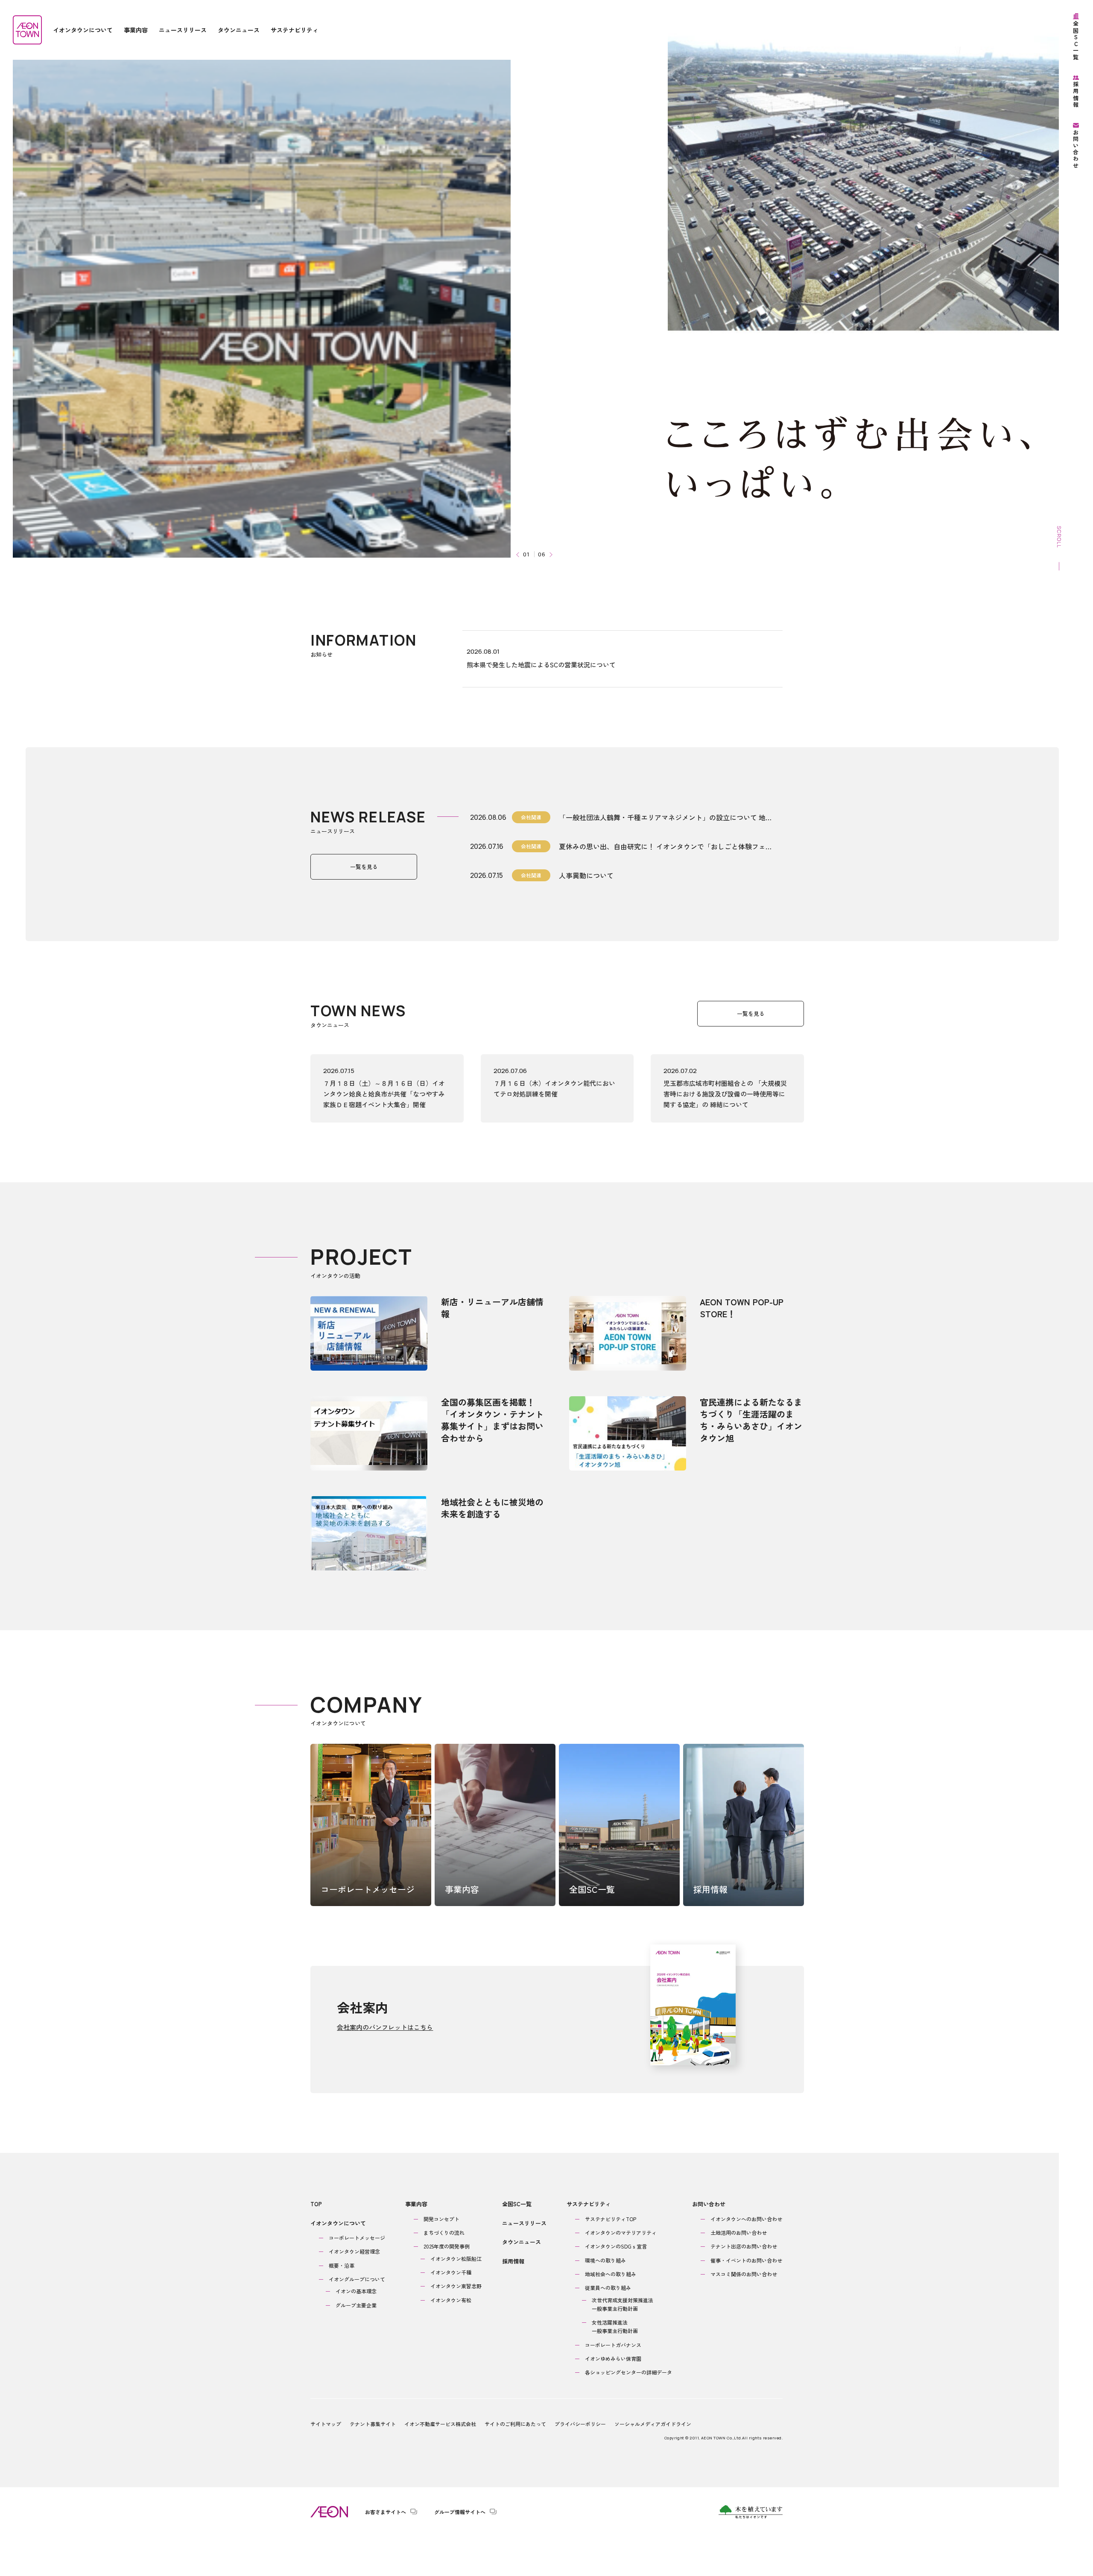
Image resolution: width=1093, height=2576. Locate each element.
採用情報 (513, 2261)
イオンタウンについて (338, 2223)
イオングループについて (357, 2279)
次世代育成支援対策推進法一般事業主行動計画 (622, 2304)
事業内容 (416, 2204)
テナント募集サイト (373, 2424)
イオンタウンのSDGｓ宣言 (616, 2246)
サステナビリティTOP (611, 2219)
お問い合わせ (709, 2204)
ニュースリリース (524, 2223)
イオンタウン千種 (451, 2272)
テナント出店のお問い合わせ (744, 2246)
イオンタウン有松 (451, 2300)
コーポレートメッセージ (357, 2238)
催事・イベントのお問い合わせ (746, 2260)
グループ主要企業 (356, 2305)
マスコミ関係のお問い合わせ (744, 2274)
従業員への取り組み (608, 2288)
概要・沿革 (342, 2265)
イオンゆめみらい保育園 (613, 2358)
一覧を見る (364, 867)
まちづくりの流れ (444, 2232)
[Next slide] (550, 554)
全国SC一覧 (517, 2204)
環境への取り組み (605, 2260)
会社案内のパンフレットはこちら (385, 2027)
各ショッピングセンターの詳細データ (628, 2372)
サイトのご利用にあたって (515, 2424)
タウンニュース (522, 2242)
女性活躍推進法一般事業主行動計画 (615, 2326)
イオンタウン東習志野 (456, 2286)
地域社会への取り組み (611, 2274)
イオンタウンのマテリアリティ (621, 2232)
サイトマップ (326, 2424)
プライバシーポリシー (580, 2424)
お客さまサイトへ (386, 2512)
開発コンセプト (441, 2219)
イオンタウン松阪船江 (456, 2259)
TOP (316, 2204)
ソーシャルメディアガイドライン (653, 2424)
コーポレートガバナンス (613, 2345)
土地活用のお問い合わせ (739, 2232)
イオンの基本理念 (356, 2291)
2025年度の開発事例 (447, 2246)
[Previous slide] (519, 554)
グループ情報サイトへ (460, 2512)
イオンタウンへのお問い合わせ (746, 2219)
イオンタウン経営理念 (354, 2251)
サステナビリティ (589, 2204)
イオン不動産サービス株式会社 (440, 2424)
